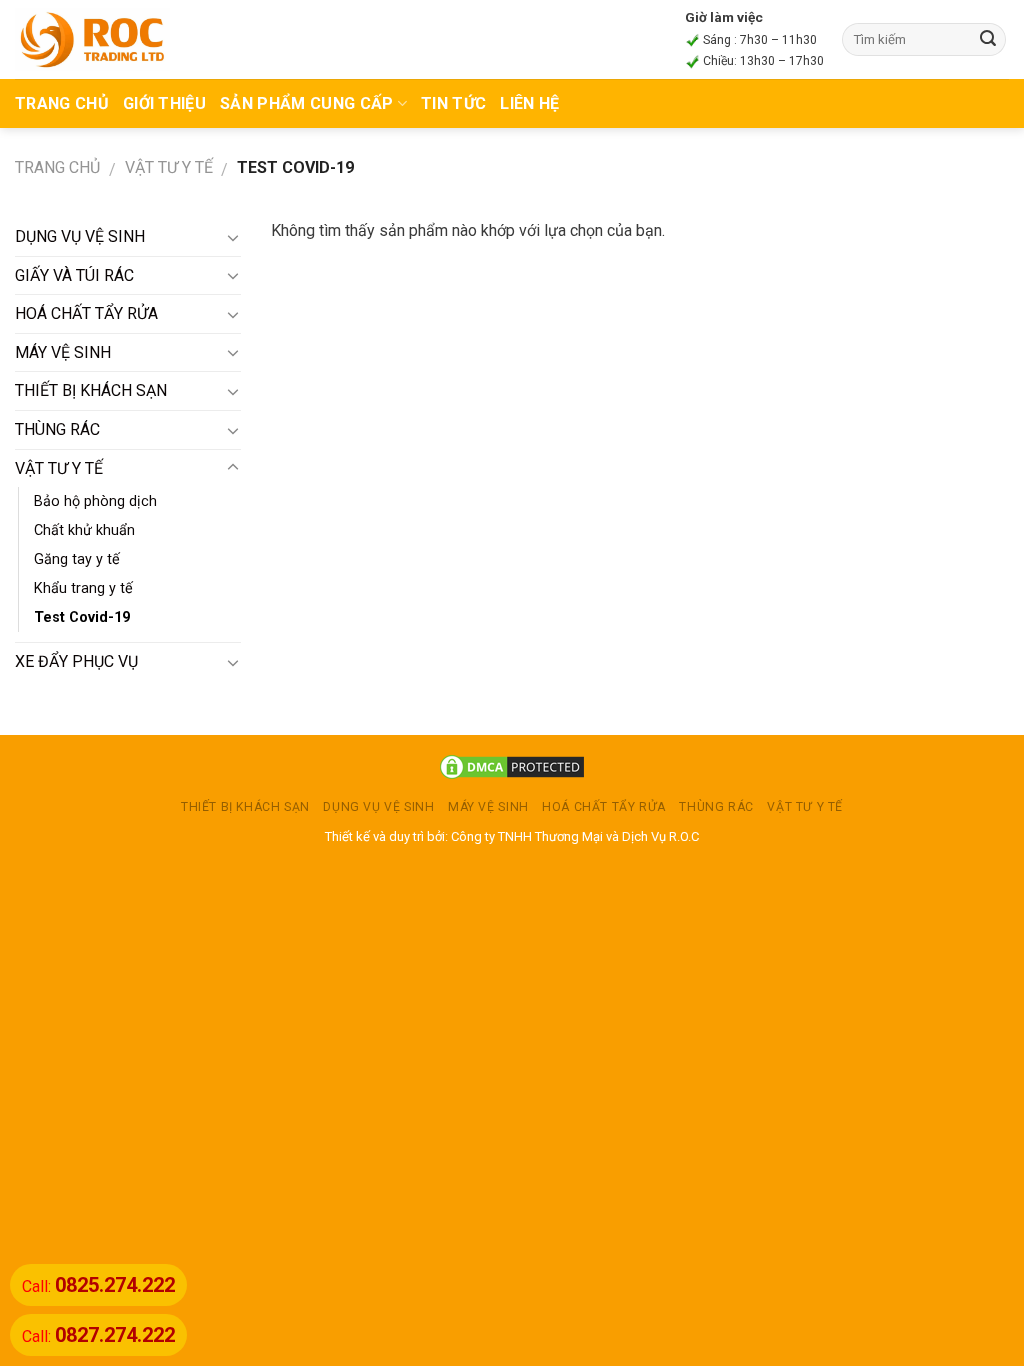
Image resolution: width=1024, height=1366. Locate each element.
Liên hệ (529, 103)
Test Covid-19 (82, 617)
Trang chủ (57, 167)
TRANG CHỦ (62, 103)
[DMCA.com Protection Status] (512, 766)
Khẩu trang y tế (83, 588)
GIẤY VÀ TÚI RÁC (74, 275)
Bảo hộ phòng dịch (95, 501)
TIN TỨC (453, 103)
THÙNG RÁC (57, 429)
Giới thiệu (164, 103)
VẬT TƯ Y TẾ (169, 167)
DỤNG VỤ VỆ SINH (80, 236)
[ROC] (92, 39)
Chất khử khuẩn (84, 530)
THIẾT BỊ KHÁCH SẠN (91, 390)
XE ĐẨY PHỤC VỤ (76, 661)
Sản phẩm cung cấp (306, 103)
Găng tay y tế (77, 559)
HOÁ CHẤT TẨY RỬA (86, 313)
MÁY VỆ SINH (63, 352)
